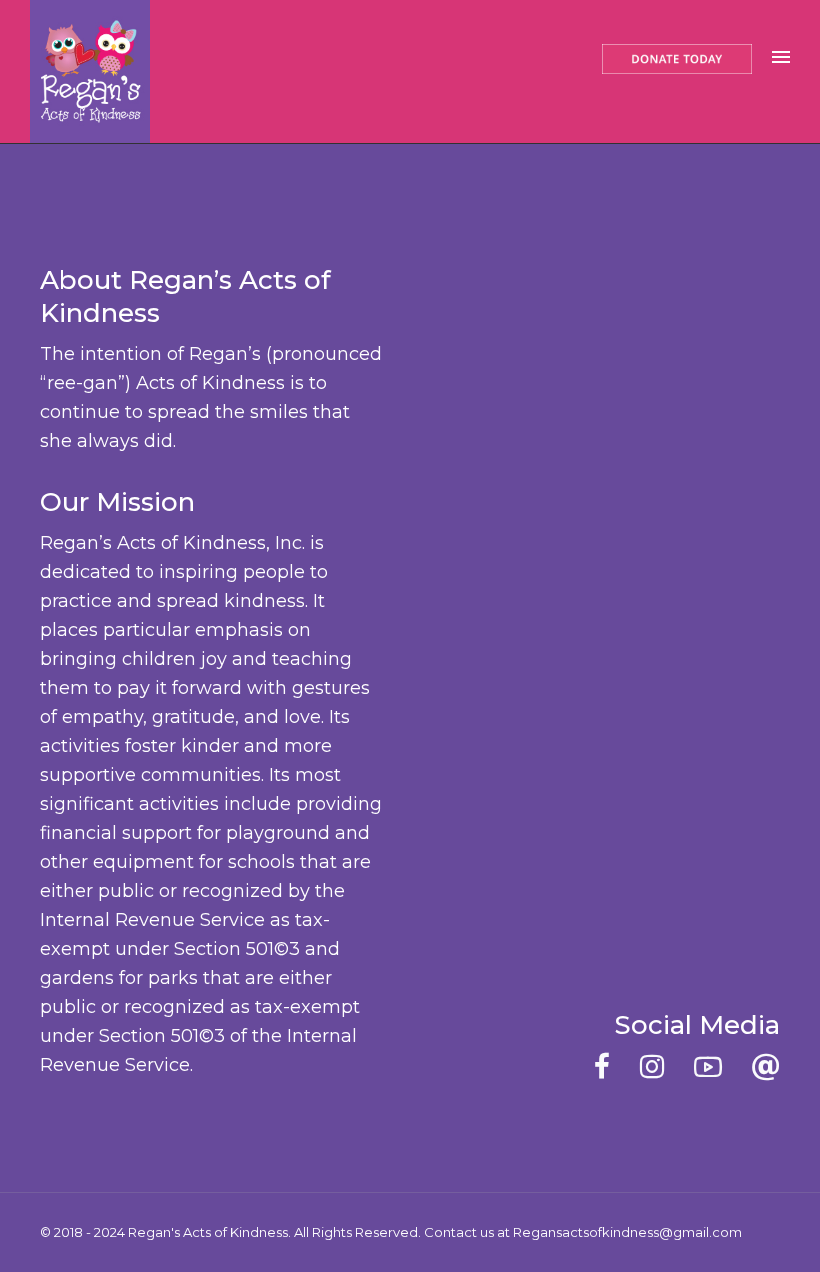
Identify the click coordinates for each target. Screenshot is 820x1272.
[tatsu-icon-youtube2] (715, 1066)
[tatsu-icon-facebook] (609, 1066)
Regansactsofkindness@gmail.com (627, 1232)
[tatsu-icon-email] (766, 1066)
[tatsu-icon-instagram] (659, 1066)
